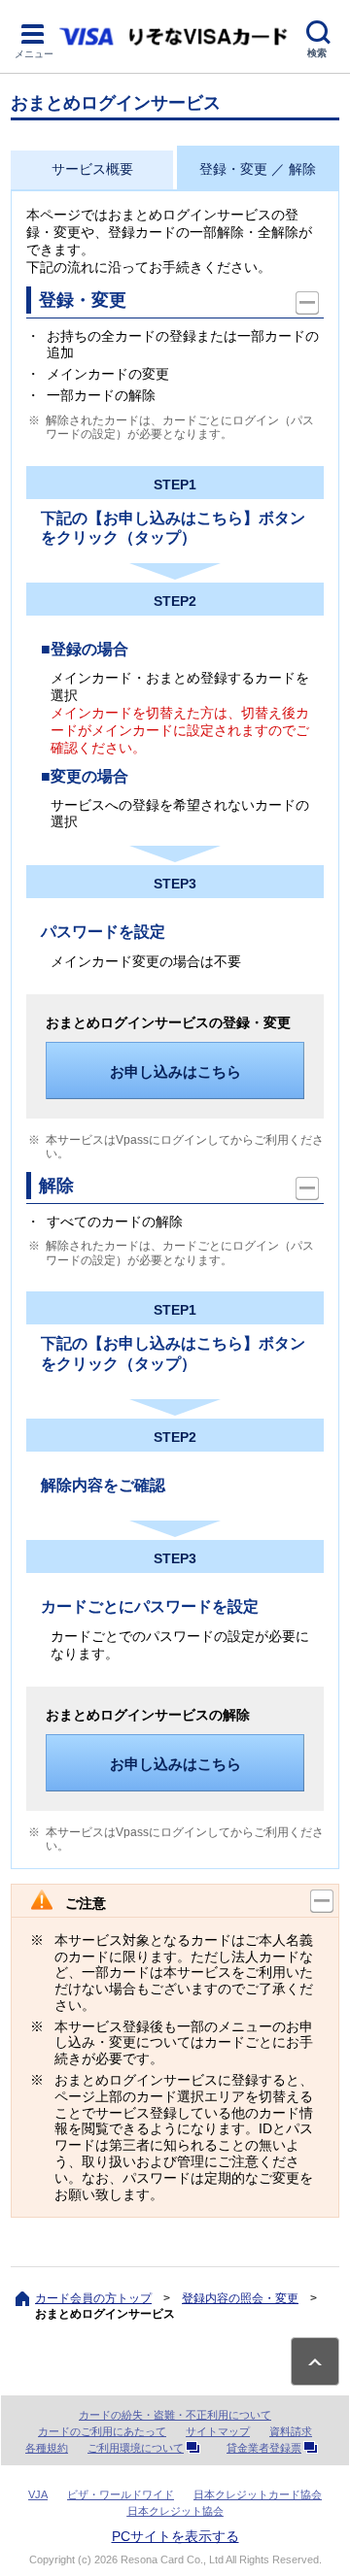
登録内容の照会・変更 (240, 2298)
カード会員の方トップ (93, 2298)
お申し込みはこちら (175, 1071)
